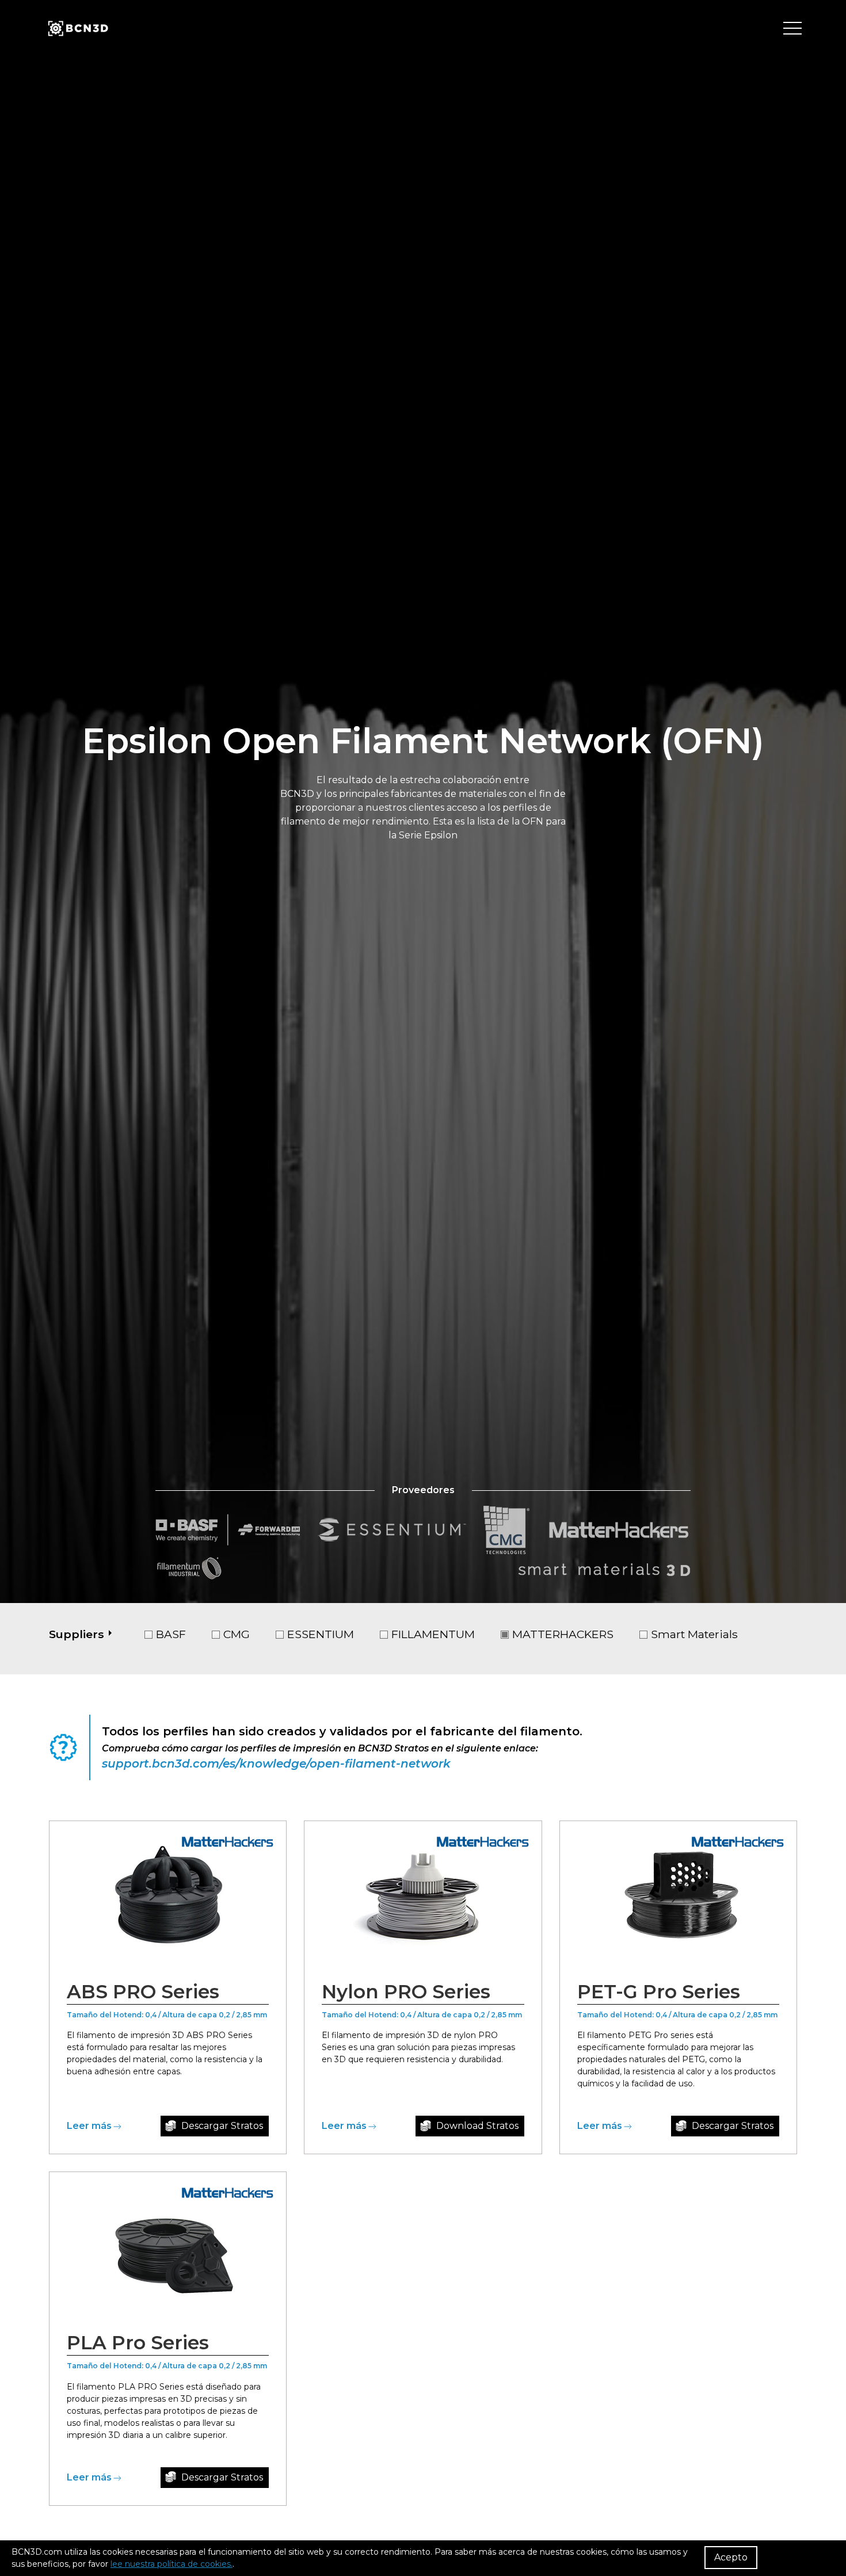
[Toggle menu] (792, 29)
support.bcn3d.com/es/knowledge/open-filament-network (276, 1764)
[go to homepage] (77, 29)
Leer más (89, 2126)
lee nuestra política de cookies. (172, 2564)
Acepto (731, 2557)
